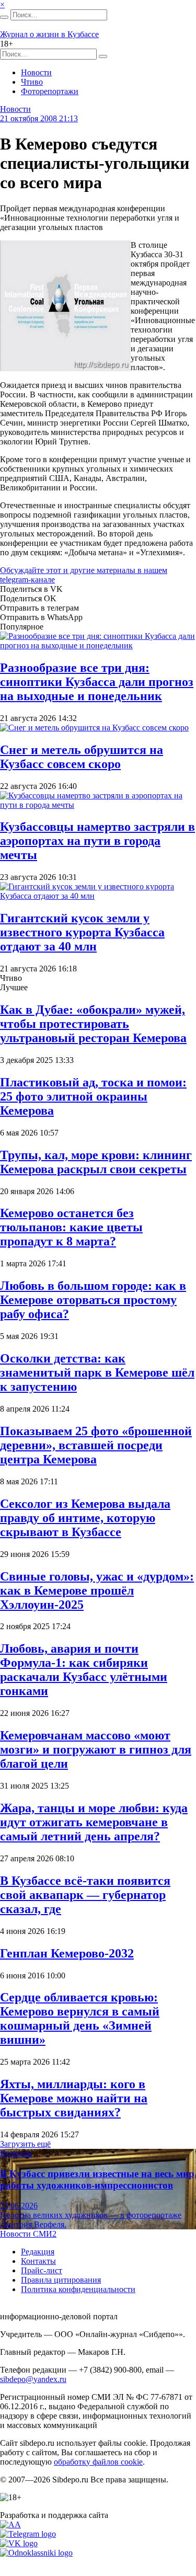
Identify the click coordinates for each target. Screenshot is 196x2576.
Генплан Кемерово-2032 (67, 1953)
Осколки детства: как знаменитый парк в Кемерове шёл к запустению (97, 1372)
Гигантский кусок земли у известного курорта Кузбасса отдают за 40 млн (82, 932)
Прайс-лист (42, 2270)
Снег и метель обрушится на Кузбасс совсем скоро (82, 757)
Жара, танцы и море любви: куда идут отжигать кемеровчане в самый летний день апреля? (94, 1822)
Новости (36, 72)
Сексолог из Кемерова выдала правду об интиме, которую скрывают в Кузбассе (85, 1518)
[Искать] (4, 17)
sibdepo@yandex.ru (33, 2379)
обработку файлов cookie (98, 2462)
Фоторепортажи (50, 91)
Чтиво (32, 82)
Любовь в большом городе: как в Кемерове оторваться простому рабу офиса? (93, 1300)
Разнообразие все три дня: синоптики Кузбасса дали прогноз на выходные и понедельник (97, 682)
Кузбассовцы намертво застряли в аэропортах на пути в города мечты (97, 841)
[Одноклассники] (36, 2553)
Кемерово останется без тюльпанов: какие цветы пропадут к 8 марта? (71, 1227)
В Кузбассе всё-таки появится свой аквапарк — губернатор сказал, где (85, 1895)
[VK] (19, 2543)
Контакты (38, 2261)
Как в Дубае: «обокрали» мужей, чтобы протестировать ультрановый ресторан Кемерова (93, 1024)
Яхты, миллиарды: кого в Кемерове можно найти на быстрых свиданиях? (74, 2098)
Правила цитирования (61, 2280)
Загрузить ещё (25, 2144)
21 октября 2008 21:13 (39, 118)
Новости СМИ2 (28, 2234)
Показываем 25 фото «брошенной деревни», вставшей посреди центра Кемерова (96, 1445)
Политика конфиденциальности (78, 2289)
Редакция (38, 2252)
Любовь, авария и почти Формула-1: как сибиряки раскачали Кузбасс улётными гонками (84, 1670)
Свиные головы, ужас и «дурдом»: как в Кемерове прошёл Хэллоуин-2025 (97, 1590)
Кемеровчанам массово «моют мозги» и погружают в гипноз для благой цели (96, 1749)
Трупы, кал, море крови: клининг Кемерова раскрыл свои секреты (96, 1162)
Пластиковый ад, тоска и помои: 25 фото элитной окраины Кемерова (93, 1096)
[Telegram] (28, 2534)
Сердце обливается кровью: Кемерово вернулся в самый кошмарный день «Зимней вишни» (80, 2018)
